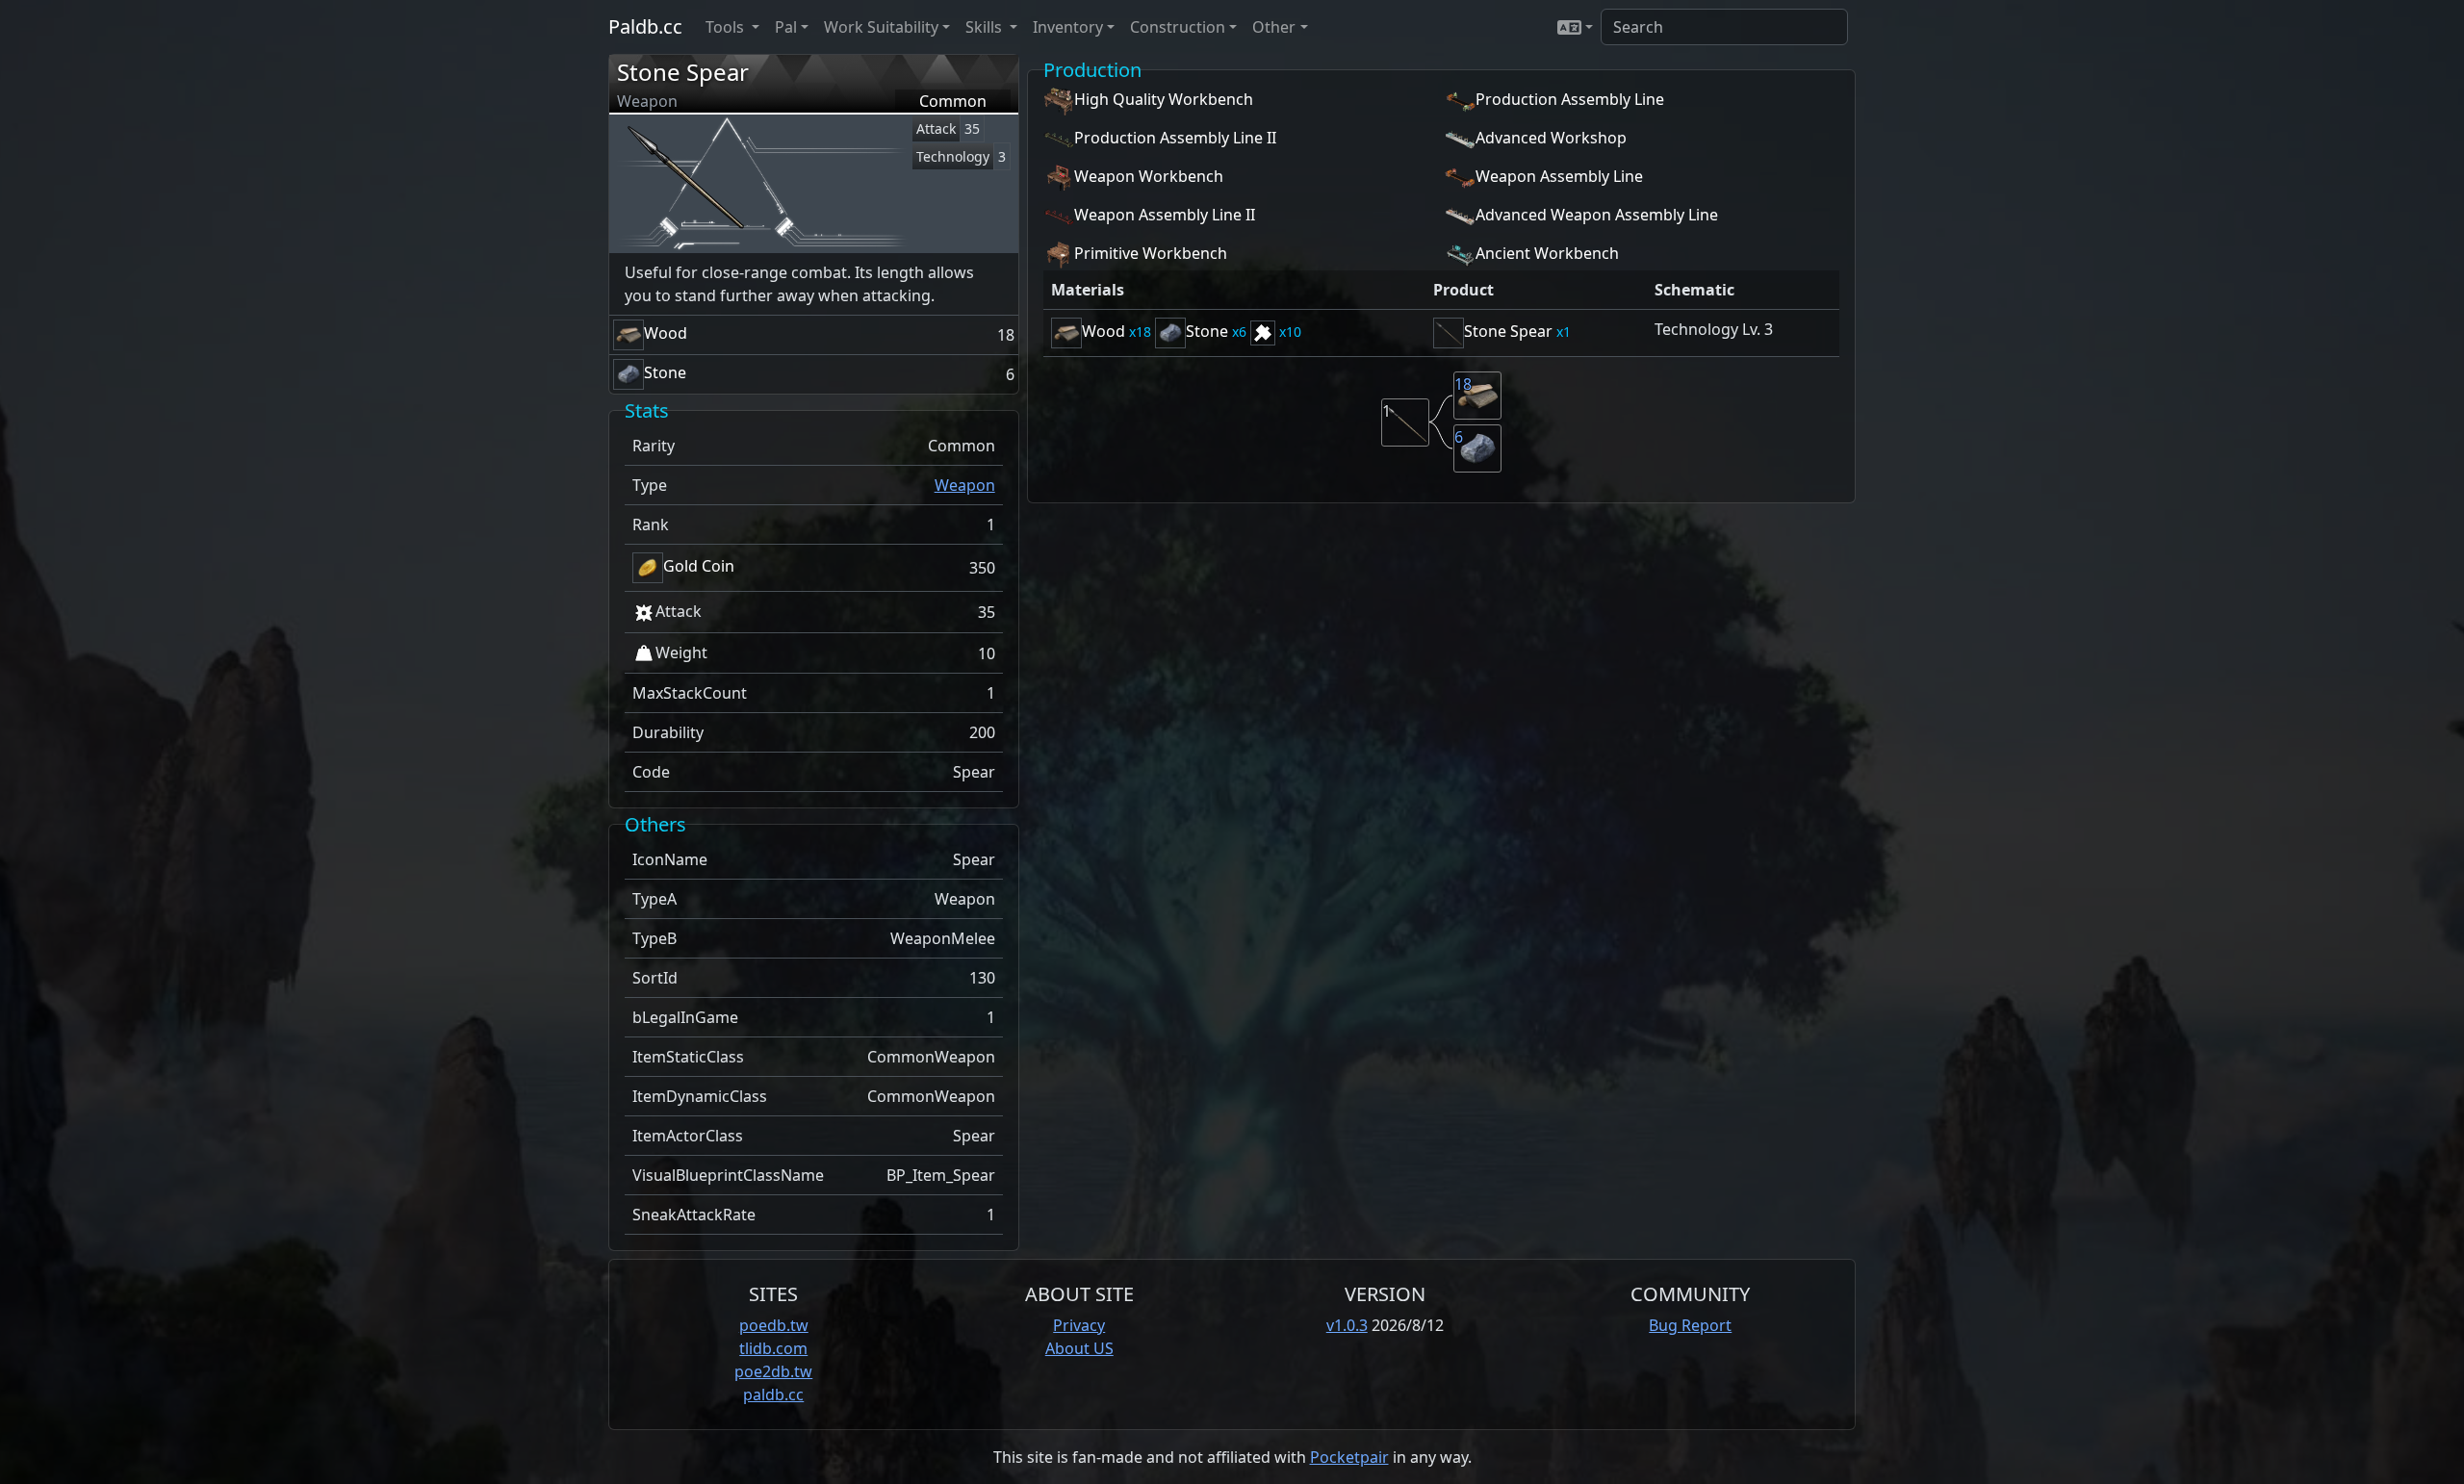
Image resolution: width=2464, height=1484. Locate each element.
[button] (1575, 27)
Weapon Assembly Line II (1165, 215)
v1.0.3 (1347, 1325)
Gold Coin (699, 566)
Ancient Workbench (1547, 253)
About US (1079, 1348)
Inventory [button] (1068, 27)
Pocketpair (1349, 1457)
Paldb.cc (645, 26)
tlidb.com (773, 1348)
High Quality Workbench (1164, 99)
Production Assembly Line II (1175, 138)
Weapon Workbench (1149, 176)
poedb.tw (774, 1325)
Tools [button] (727, 27)
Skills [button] (986, 27)
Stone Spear (683, 72)
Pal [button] (786, 27)
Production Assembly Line (1570, 99)
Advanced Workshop (1551, 138)
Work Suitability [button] (881, 27)
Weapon (965, 485)
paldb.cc (773, 1394)
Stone (665, 372)
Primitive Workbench (1151, 253)
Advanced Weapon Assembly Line (1597, 215)
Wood (666, 333)
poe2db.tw (773, 1371)
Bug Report (1690, 1325)
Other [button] (1274, 27)
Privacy (1079, 1325)
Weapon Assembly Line (1559, 176)
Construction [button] (1178, 27)
